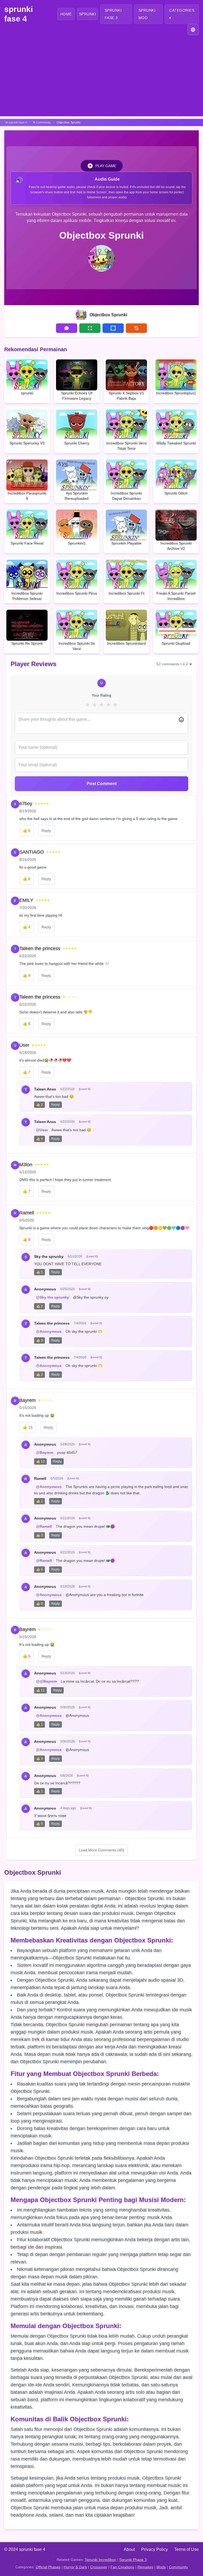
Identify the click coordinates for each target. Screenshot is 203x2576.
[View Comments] (67, 328)
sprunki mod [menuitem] (147, 14)
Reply (46, 831)
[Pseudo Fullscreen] (113, 328)
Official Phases (48, 2567)
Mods (161, 2567)
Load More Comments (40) (101, 1850)
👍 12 (40, 1461)
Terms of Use (186, 2549)
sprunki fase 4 (19, 14)
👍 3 (40, 1340)
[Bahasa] (193, 30)
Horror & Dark (75, 2567)
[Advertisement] (101, 79)
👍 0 (40, 1570)
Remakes (145, 2567)
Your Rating (101, 695)
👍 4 (40, 1139)
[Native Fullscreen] (90, 328)
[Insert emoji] (181, 720)
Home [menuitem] (66, 14)
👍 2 (40, 1105)
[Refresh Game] (136, 328)
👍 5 (40, 1272)
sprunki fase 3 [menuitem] (113, 14)
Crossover (99, 2567)
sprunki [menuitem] (88, 14)
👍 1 (40, 1501)
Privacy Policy (154, 2549)
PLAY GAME (106, 166)
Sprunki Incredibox (100, 2560)
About (129, 2549)
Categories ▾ (182, 14)
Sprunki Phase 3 (133, 2560)
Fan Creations (122, 2567)
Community (178, 2567)
